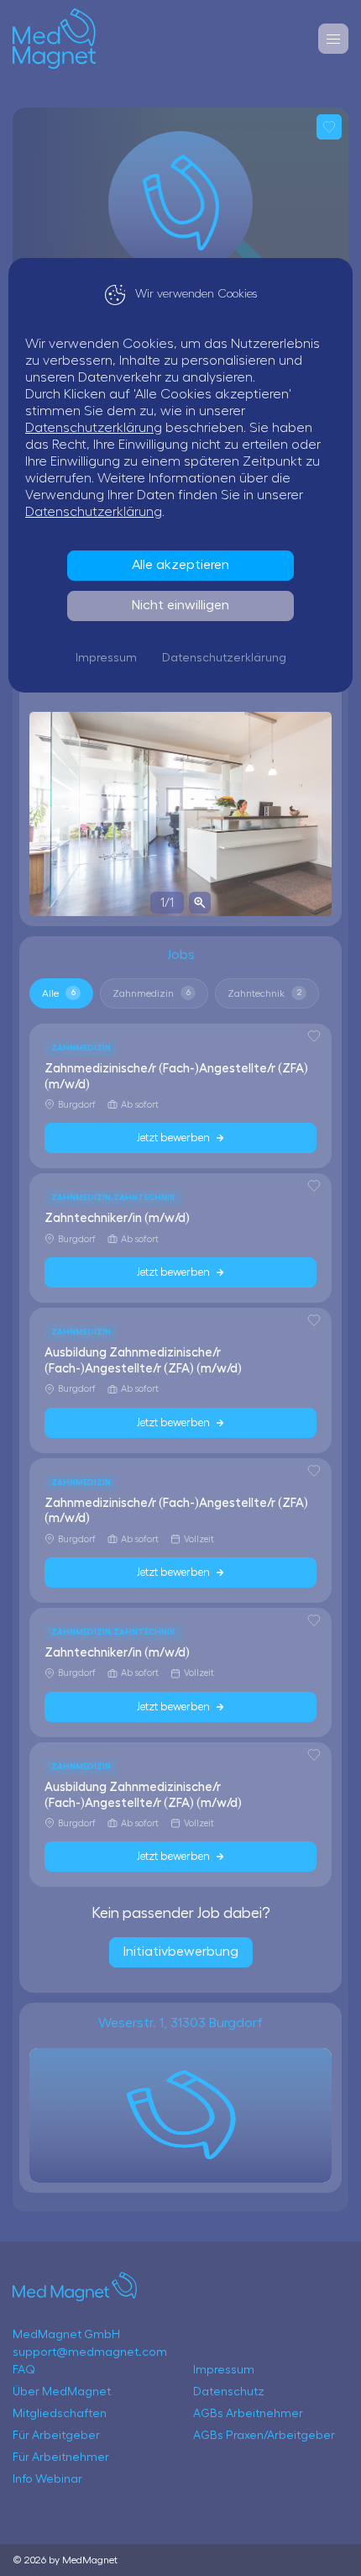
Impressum (106, 658)
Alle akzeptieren (180, 565)
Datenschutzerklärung (94, 428)
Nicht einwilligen (180, 605)
